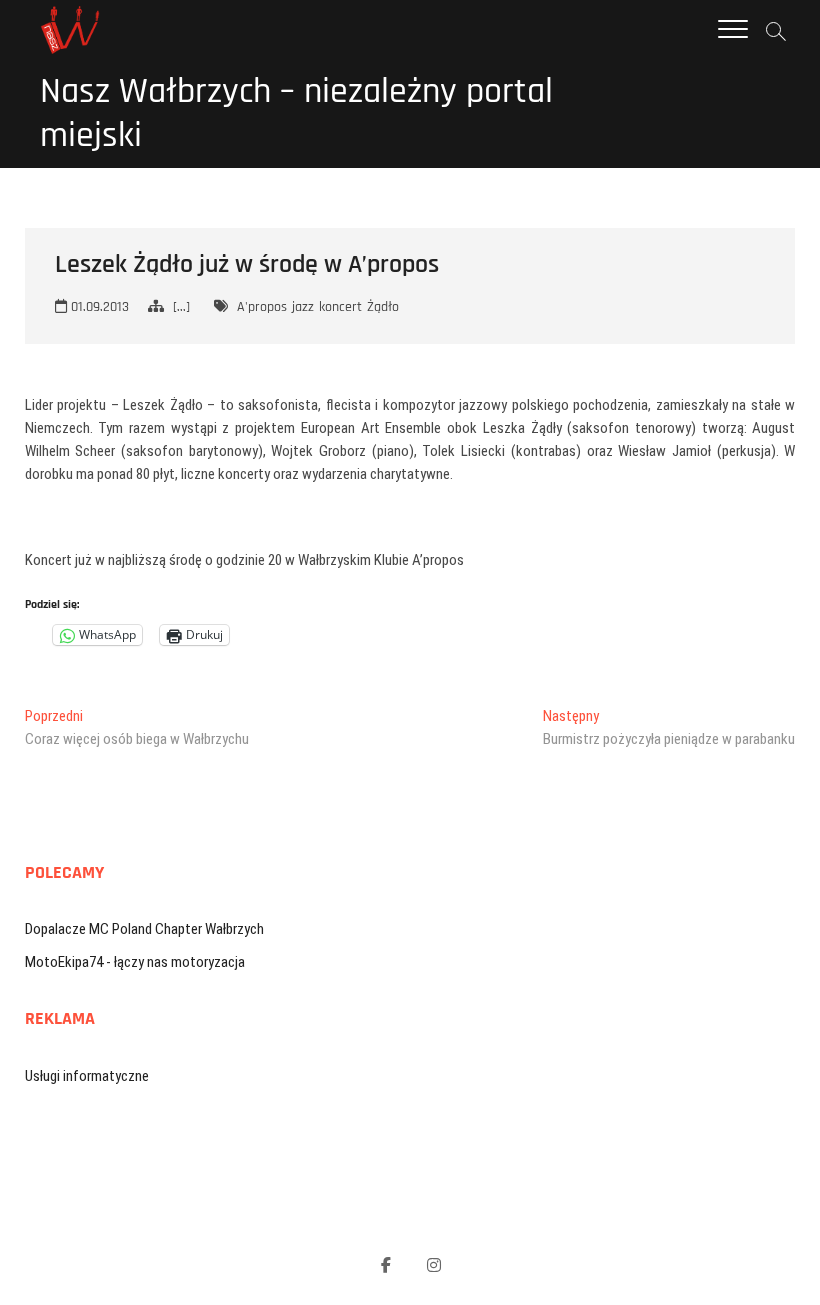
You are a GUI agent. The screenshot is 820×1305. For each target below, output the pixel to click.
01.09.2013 (98, 307)
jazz (303, 307)
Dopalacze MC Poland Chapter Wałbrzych (144, 929)
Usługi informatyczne (87, 1076)
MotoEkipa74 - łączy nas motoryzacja (135, 962)
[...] (181, 307)
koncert (340, 307)
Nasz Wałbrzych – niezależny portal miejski (296, 114)
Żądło (383, 307)
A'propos (262, 307)
